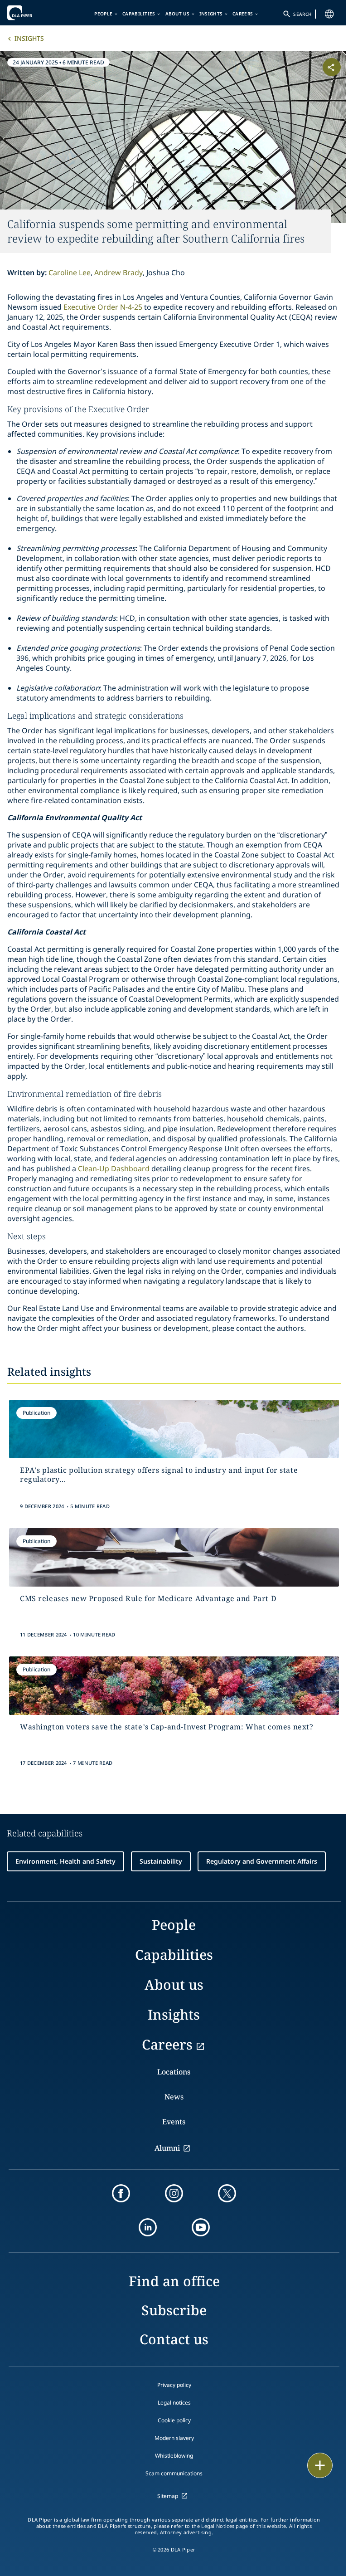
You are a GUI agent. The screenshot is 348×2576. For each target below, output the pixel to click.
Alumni (167, 2148)
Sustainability (161, 1861)
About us (177, 14)
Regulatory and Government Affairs (262, 1861)
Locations (174, 2072)
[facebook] (121, 2193)
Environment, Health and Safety (65, 1861)
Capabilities (139, 14)
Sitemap (168, 2496)
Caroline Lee (70, 273)
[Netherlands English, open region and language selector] (329, 14)
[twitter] (227, 2193)
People (103, 14)
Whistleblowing (174, 2456)
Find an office (174, 2281)
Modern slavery (174, 2438)
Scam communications (174, 2473)
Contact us (174, 2339)
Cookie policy (174, 2420)
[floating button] (320, 2465)
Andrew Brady (118, 273)
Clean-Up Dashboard (114, 1169)
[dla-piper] (35, 13)
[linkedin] (148, 2227)
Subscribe (174, 2310)
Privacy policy (174, 2385)
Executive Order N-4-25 (103, 307)
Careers (243, 14)
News (174, 2097)
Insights (211, 14)
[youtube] (201, 2227)
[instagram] (174, 2193)
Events (174, 2122)
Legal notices (174, 2403)
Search (302, 14)
